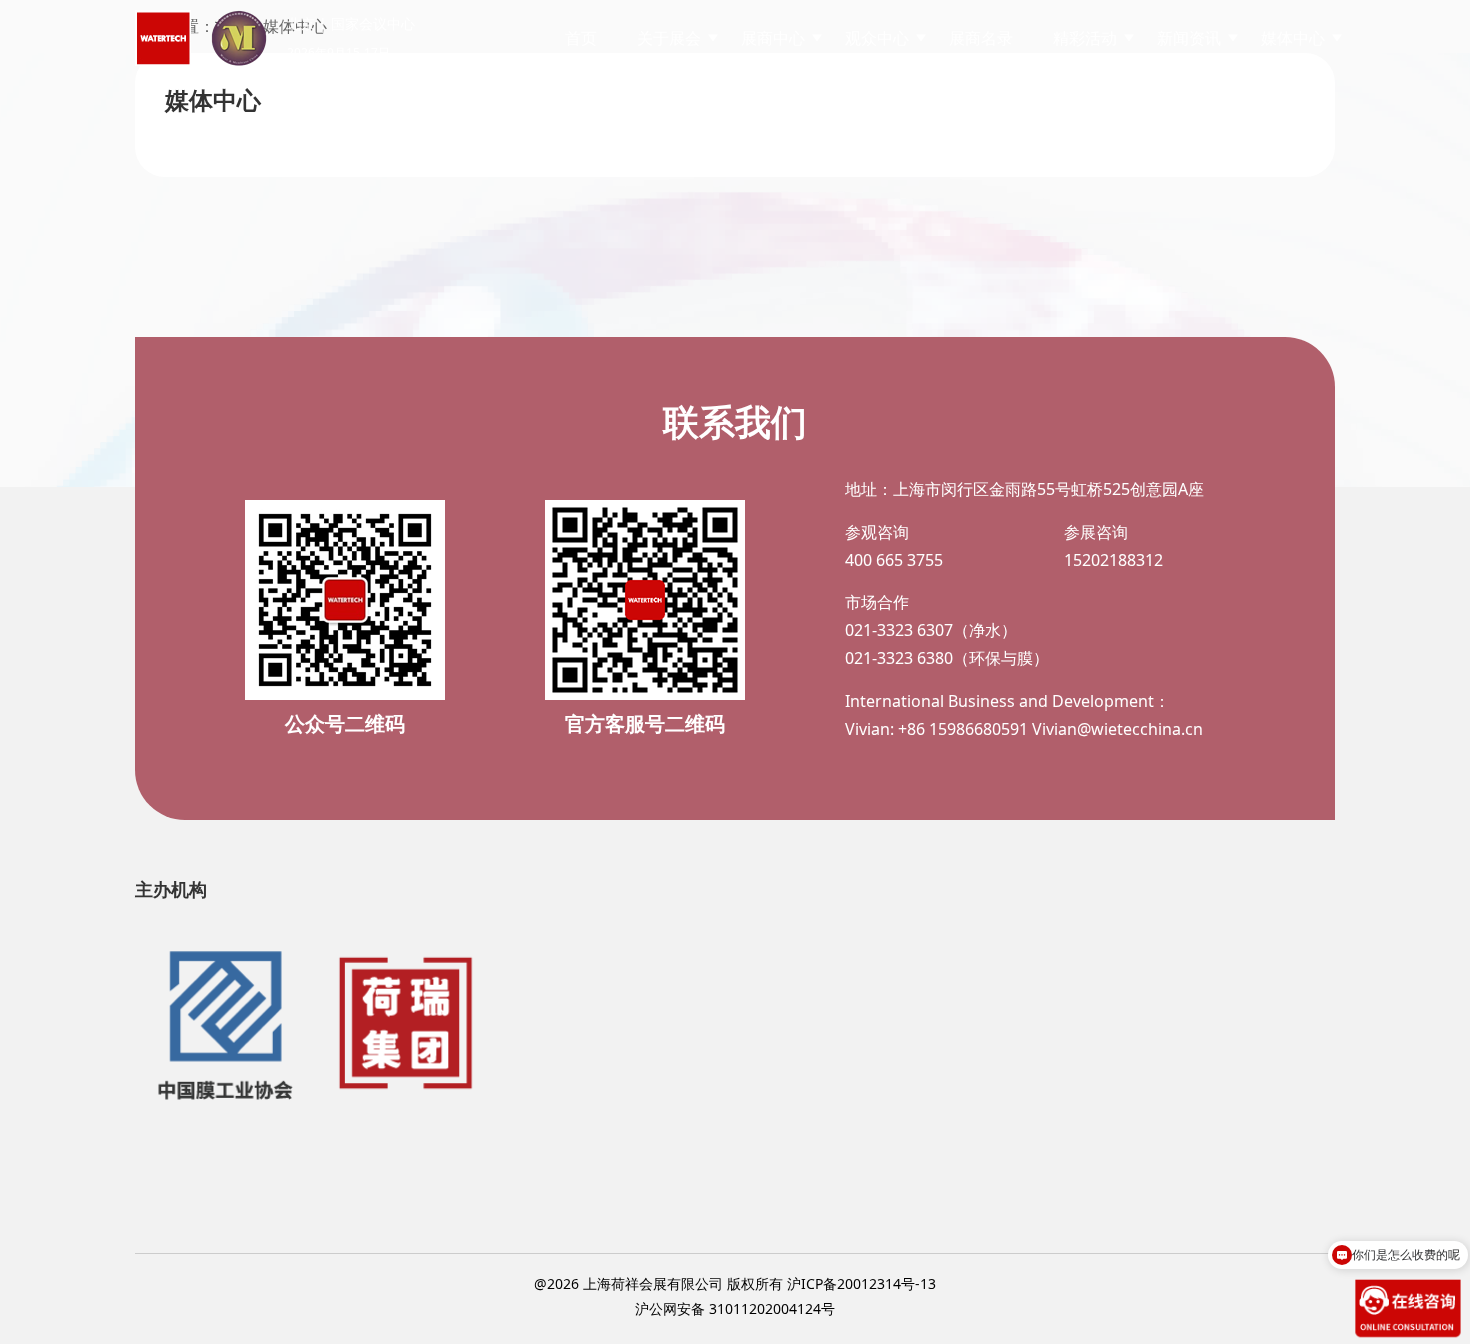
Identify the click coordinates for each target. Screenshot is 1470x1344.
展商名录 (981, 38)
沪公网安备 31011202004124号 (735, 1308)
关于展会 (669, 38)
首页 (581, 38)
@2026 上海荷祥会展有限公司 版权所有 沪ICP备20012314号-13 (735, 1283)
